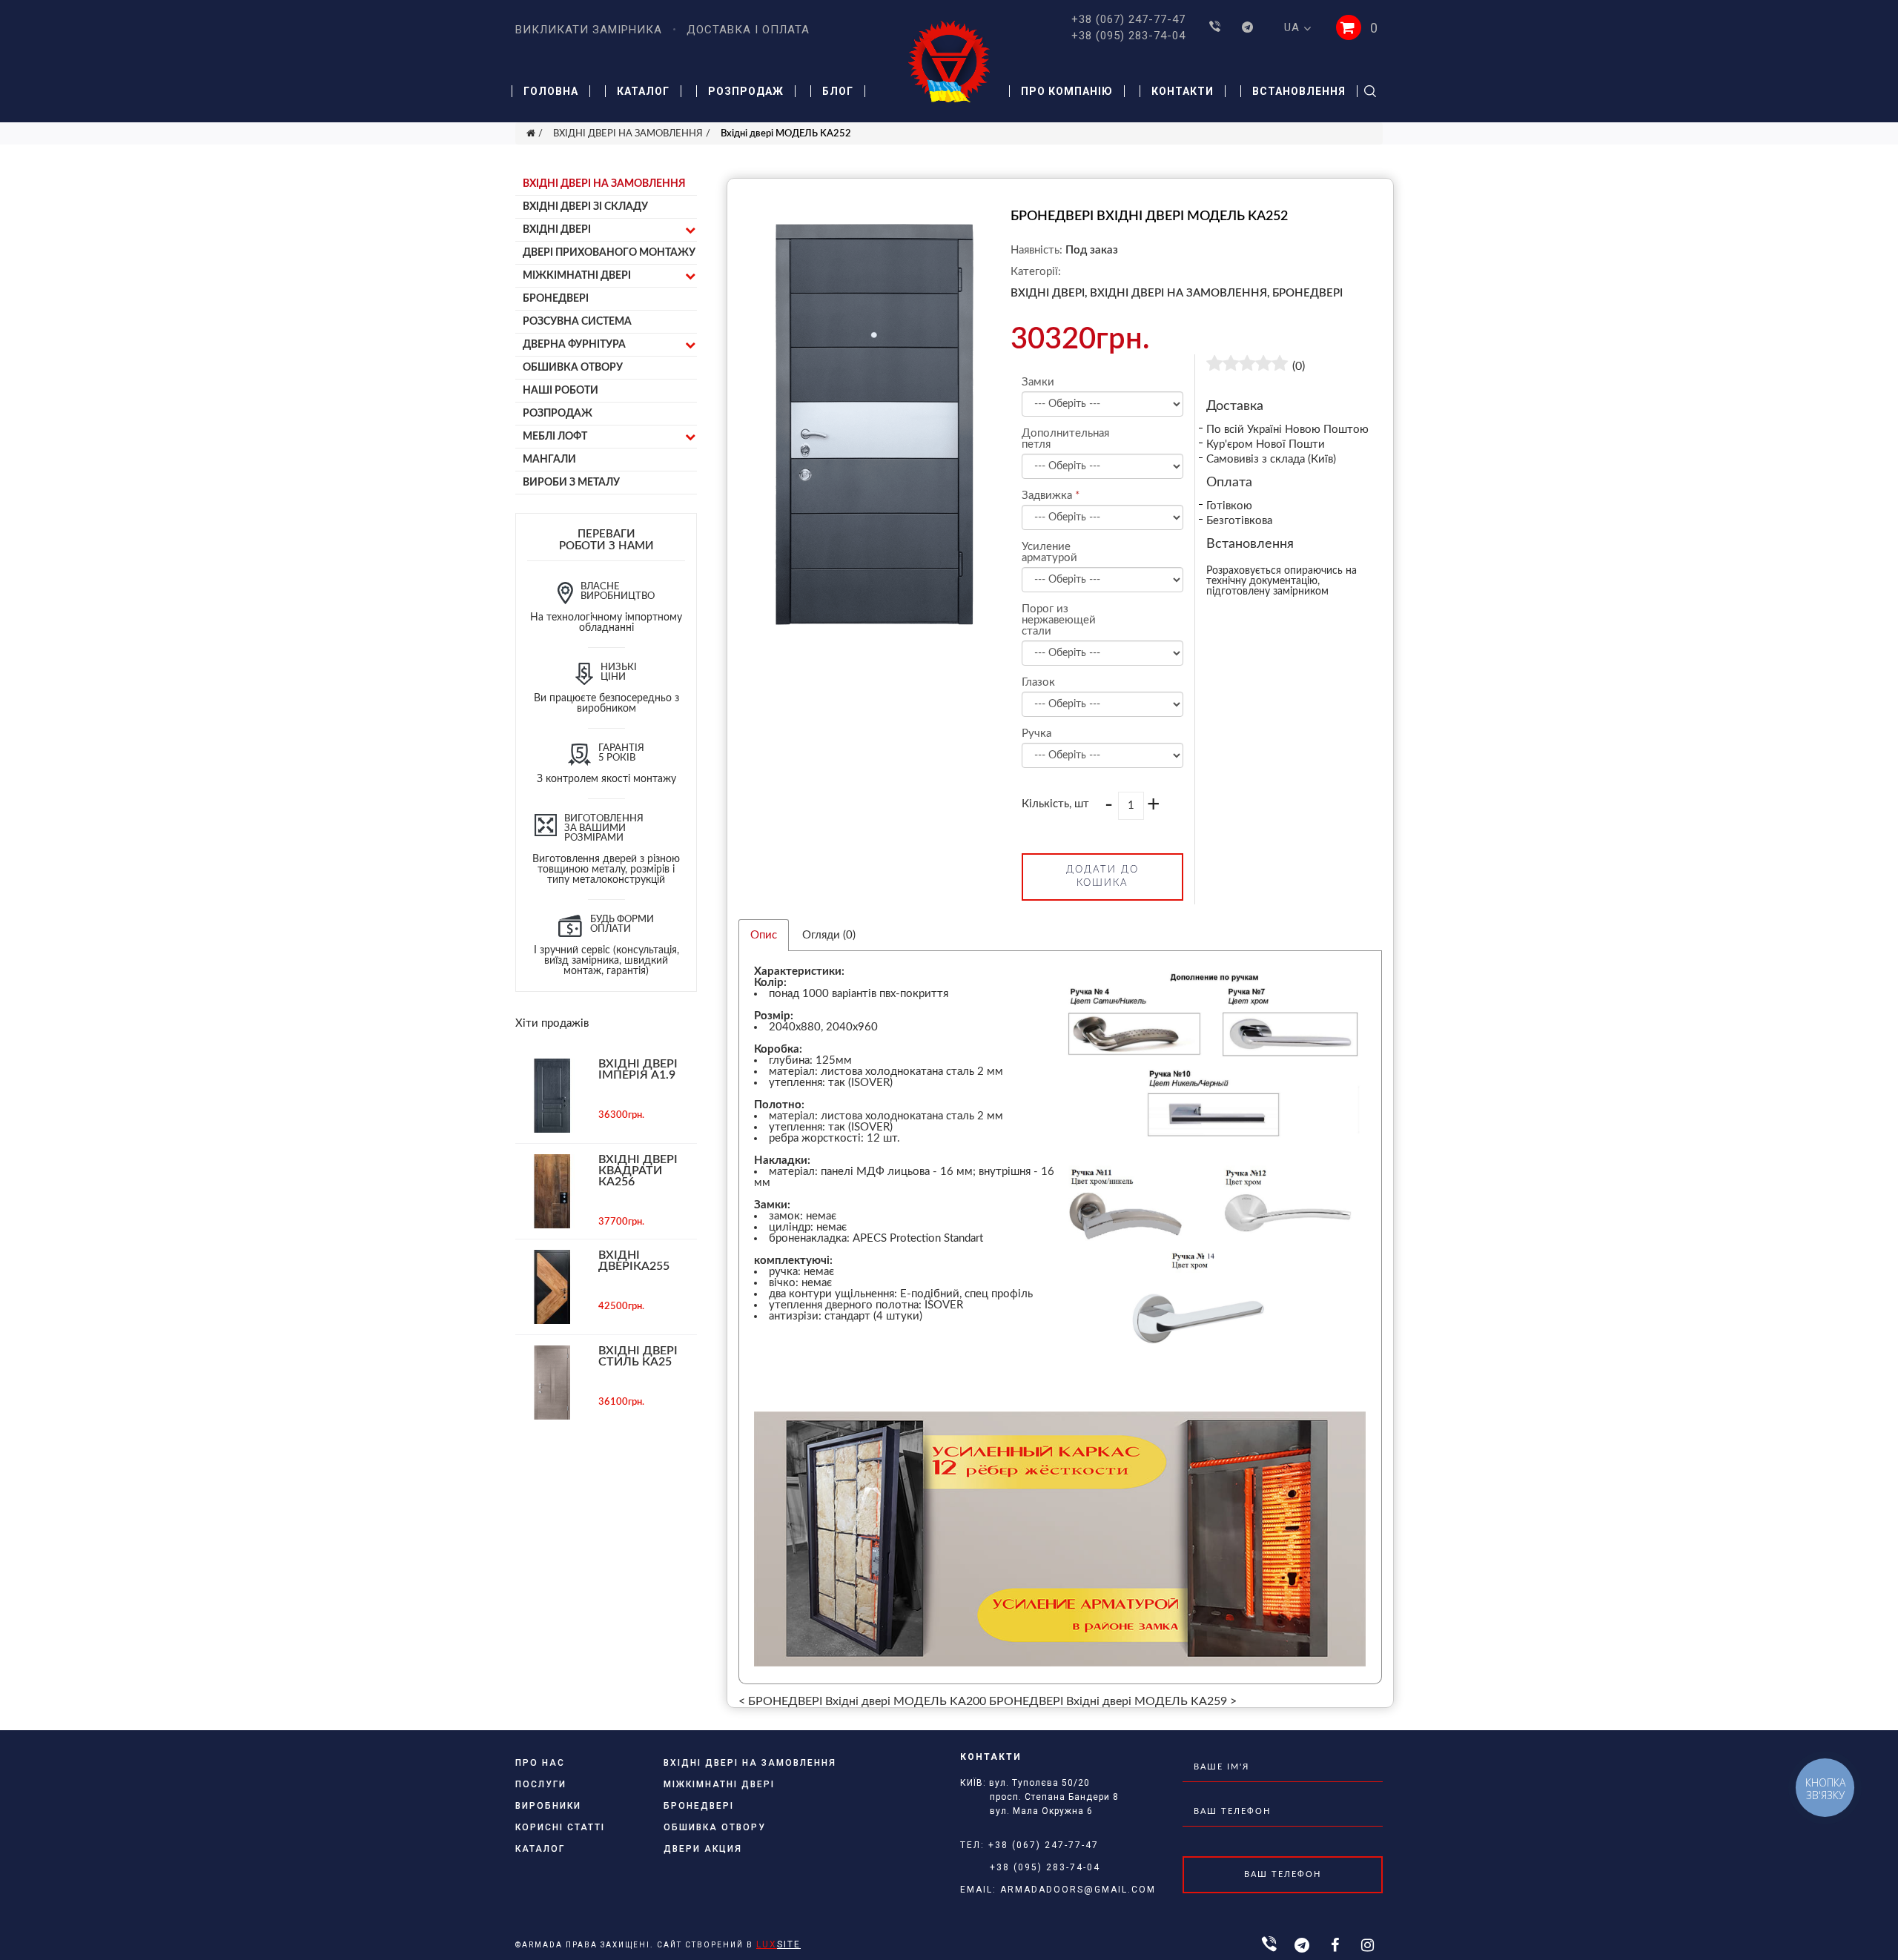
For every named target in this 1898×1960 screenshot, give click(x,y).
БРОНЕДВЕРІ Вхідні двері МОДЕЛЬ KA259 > (1113, 1701)
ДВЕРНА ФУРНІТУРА (574, 345)
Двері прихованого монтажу (609, 253)
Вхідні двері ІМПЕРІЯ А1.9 (638, 1069)
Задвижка (1047, 496)
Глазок (1038, 682)
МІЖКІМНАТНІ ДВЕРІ (577, 276)
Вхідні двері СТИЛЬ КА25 (638, 1356)
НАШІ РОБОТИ (561, 391)
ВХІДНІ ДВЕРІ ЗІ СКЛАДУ (585, 207)
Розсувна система (577, 322)
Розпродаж (746, 91)
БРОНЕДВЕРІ (556, 299)
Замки (1038, 382)
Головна (551, 91)
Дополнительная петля (1058, 439)
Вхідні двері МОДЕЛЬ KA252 (786, 134)
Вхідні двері (557, 230)
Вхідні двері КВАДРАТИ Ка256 (638, 1171)
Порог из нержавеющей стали (1058, 620)
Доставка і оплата (748, 30)
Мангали (549, 460)
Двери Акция (703, 1849)
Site (778, 1944)
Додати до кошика (1102, 877)
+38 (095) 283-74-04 (1128, 36)
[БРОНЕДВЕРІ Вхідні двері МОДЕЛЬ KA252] (874, 633)
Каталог (643, 91)
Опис (764, 935)
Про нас (540, 1763)
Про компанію (1067, 91)
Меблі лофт (555, 437)
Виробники (548, 1806)
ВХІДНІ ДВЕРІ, (1049, 293)
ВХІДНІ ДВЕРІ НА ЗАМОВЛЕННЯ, (1180, 293)
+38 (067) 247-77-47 (1128, 19)
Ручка (1036, 734)
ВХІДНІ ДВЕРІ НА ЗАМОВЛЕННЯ (628, 134)
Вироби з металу (571, 483)
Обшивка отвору (573, 368)
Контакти (1183, 91)
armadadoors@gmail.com (1078, 1890)
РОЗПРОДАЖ (558, 414)
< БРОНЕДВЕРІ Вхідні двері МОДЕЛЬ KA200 (862, 1701)
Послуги (541, 1784)
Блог (838, 91)
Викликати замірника (589, 30)
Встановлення (1299, 91)
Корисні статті (560, 1827)
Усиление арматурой (1049, 552)
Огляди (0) (829, 935)
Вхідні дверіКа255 (634, 1261)
